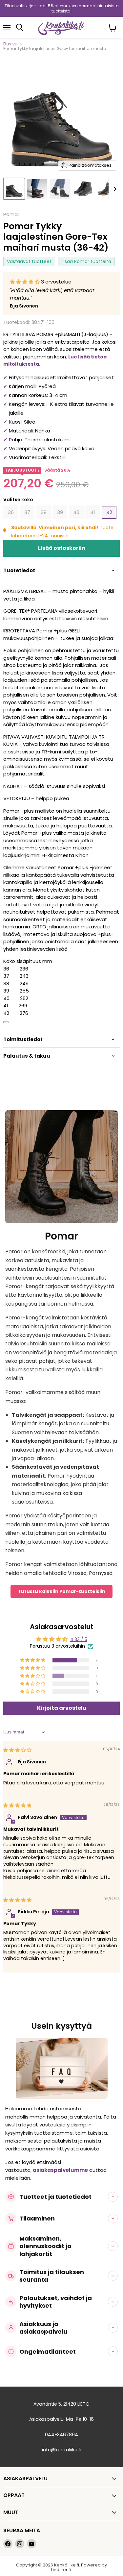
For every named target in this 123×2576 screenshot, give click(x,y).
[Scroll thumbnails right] (114, 189)
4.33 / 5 (79, 1639)
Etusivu (10, 44)
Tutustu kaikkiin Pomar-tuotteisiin (61, 1591)
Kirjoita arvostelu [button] (62, 1708)
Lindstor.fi (61, 2570)
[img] (17, 1750)
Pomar (11, 214)
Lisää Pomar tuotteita (86, 261)
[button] (25, 282)
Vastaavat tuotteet (29, 261)
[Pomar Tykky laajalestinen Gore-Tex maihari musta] (14, 189)
